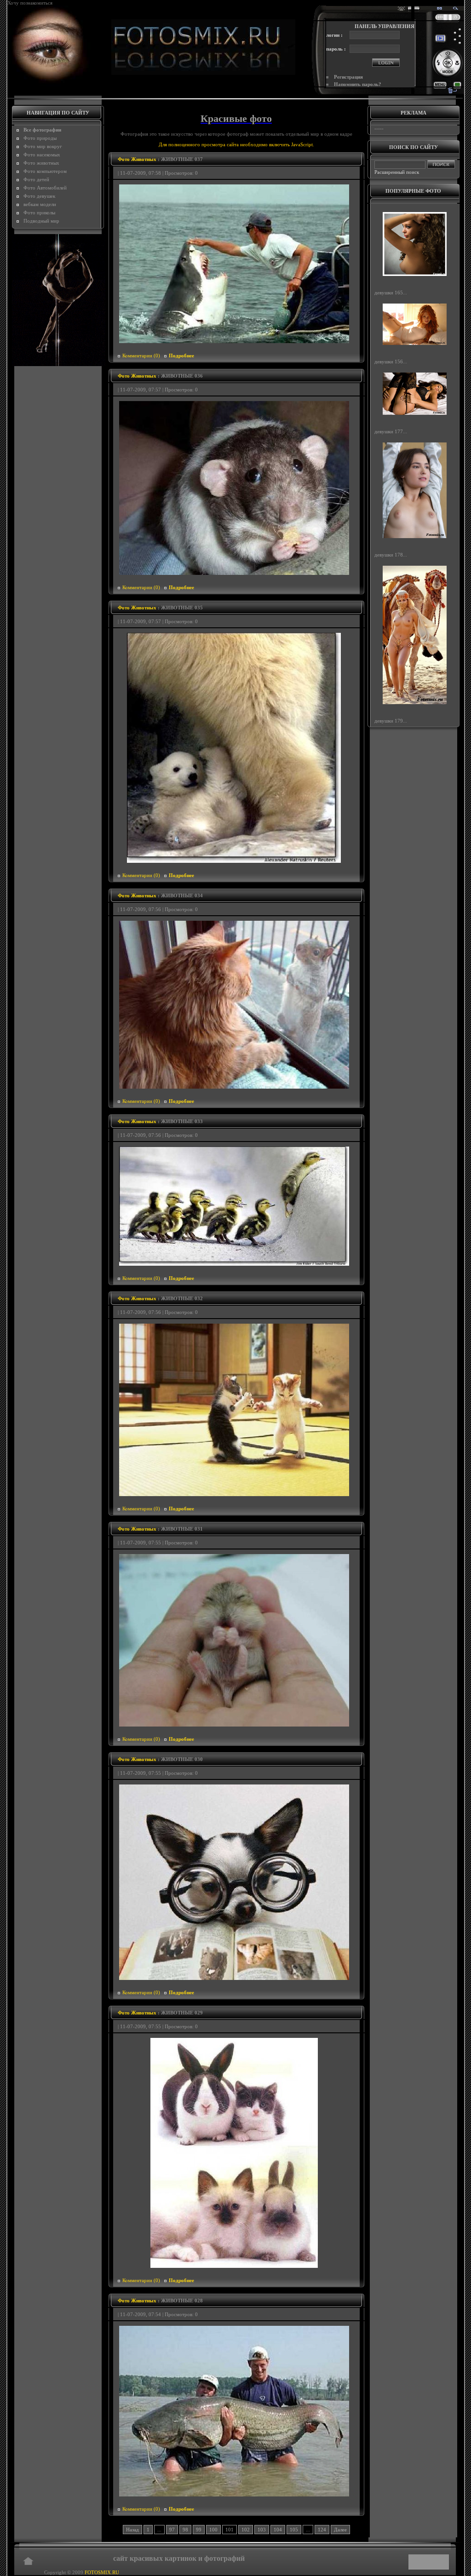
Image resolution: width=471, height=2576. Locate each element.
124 (322, 2530)
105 (294, 2530)
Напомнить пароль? (358, 84)
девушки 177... (391, 431)
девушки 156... (391, 361)
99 (199, 2530)
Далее (340, 2530)
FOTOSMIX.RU (102, 2572)
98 (185, 2530)
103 (262, 2530)
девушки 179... (391, 721)
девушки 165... (391, 293)
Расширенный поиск (397, 172)
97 (172, 2530)
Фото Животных (137, 159)
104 (278, 2530)
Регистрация (348, 77)
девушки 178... (391, 554)
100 (213, 2530)
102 (246, 2530)
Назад (132, 2530)
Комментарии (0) (141, 356)
